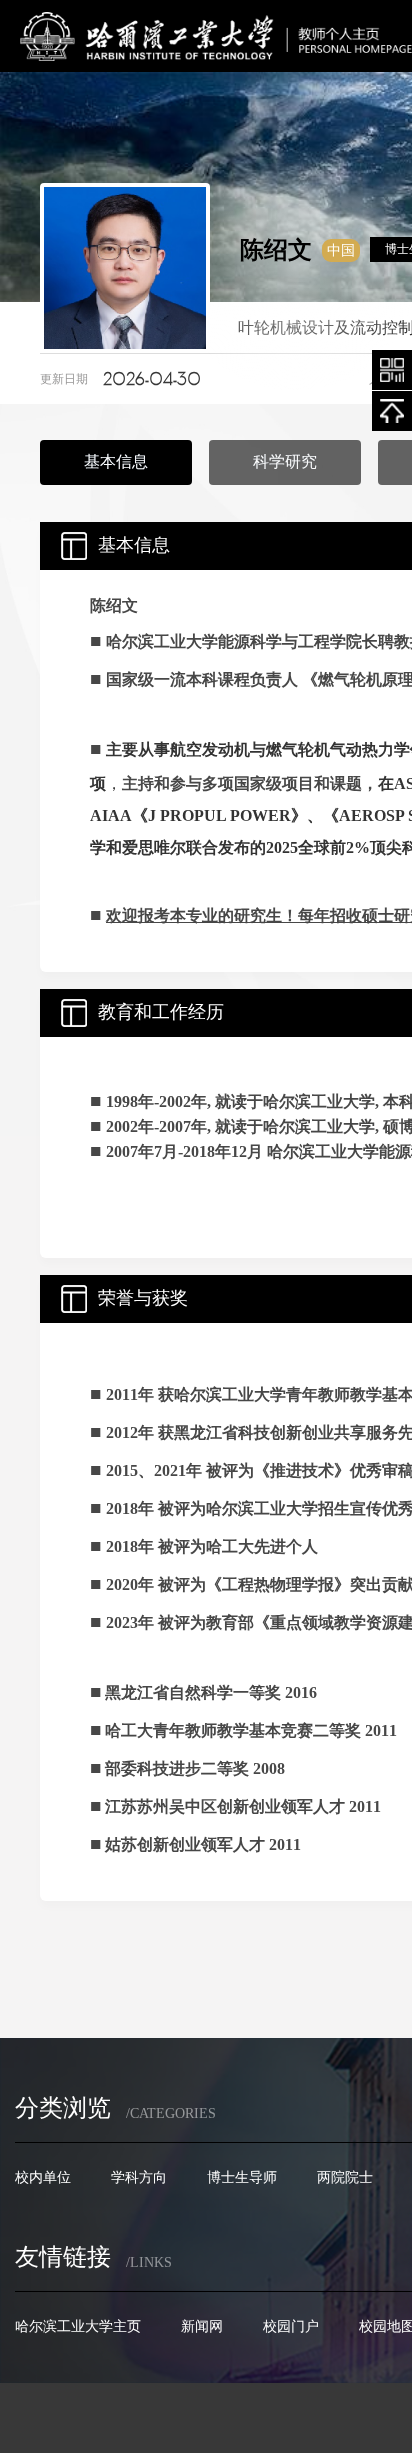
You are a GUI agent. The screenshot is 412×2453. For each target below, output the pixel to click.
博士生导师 (242, 2177)
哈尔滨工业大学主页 (78, 2326)
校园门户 (291, 2326)
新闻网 (202, 2326)
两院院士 (345, 2177)
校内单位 (43, 2177)
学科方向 (139, 2177)
